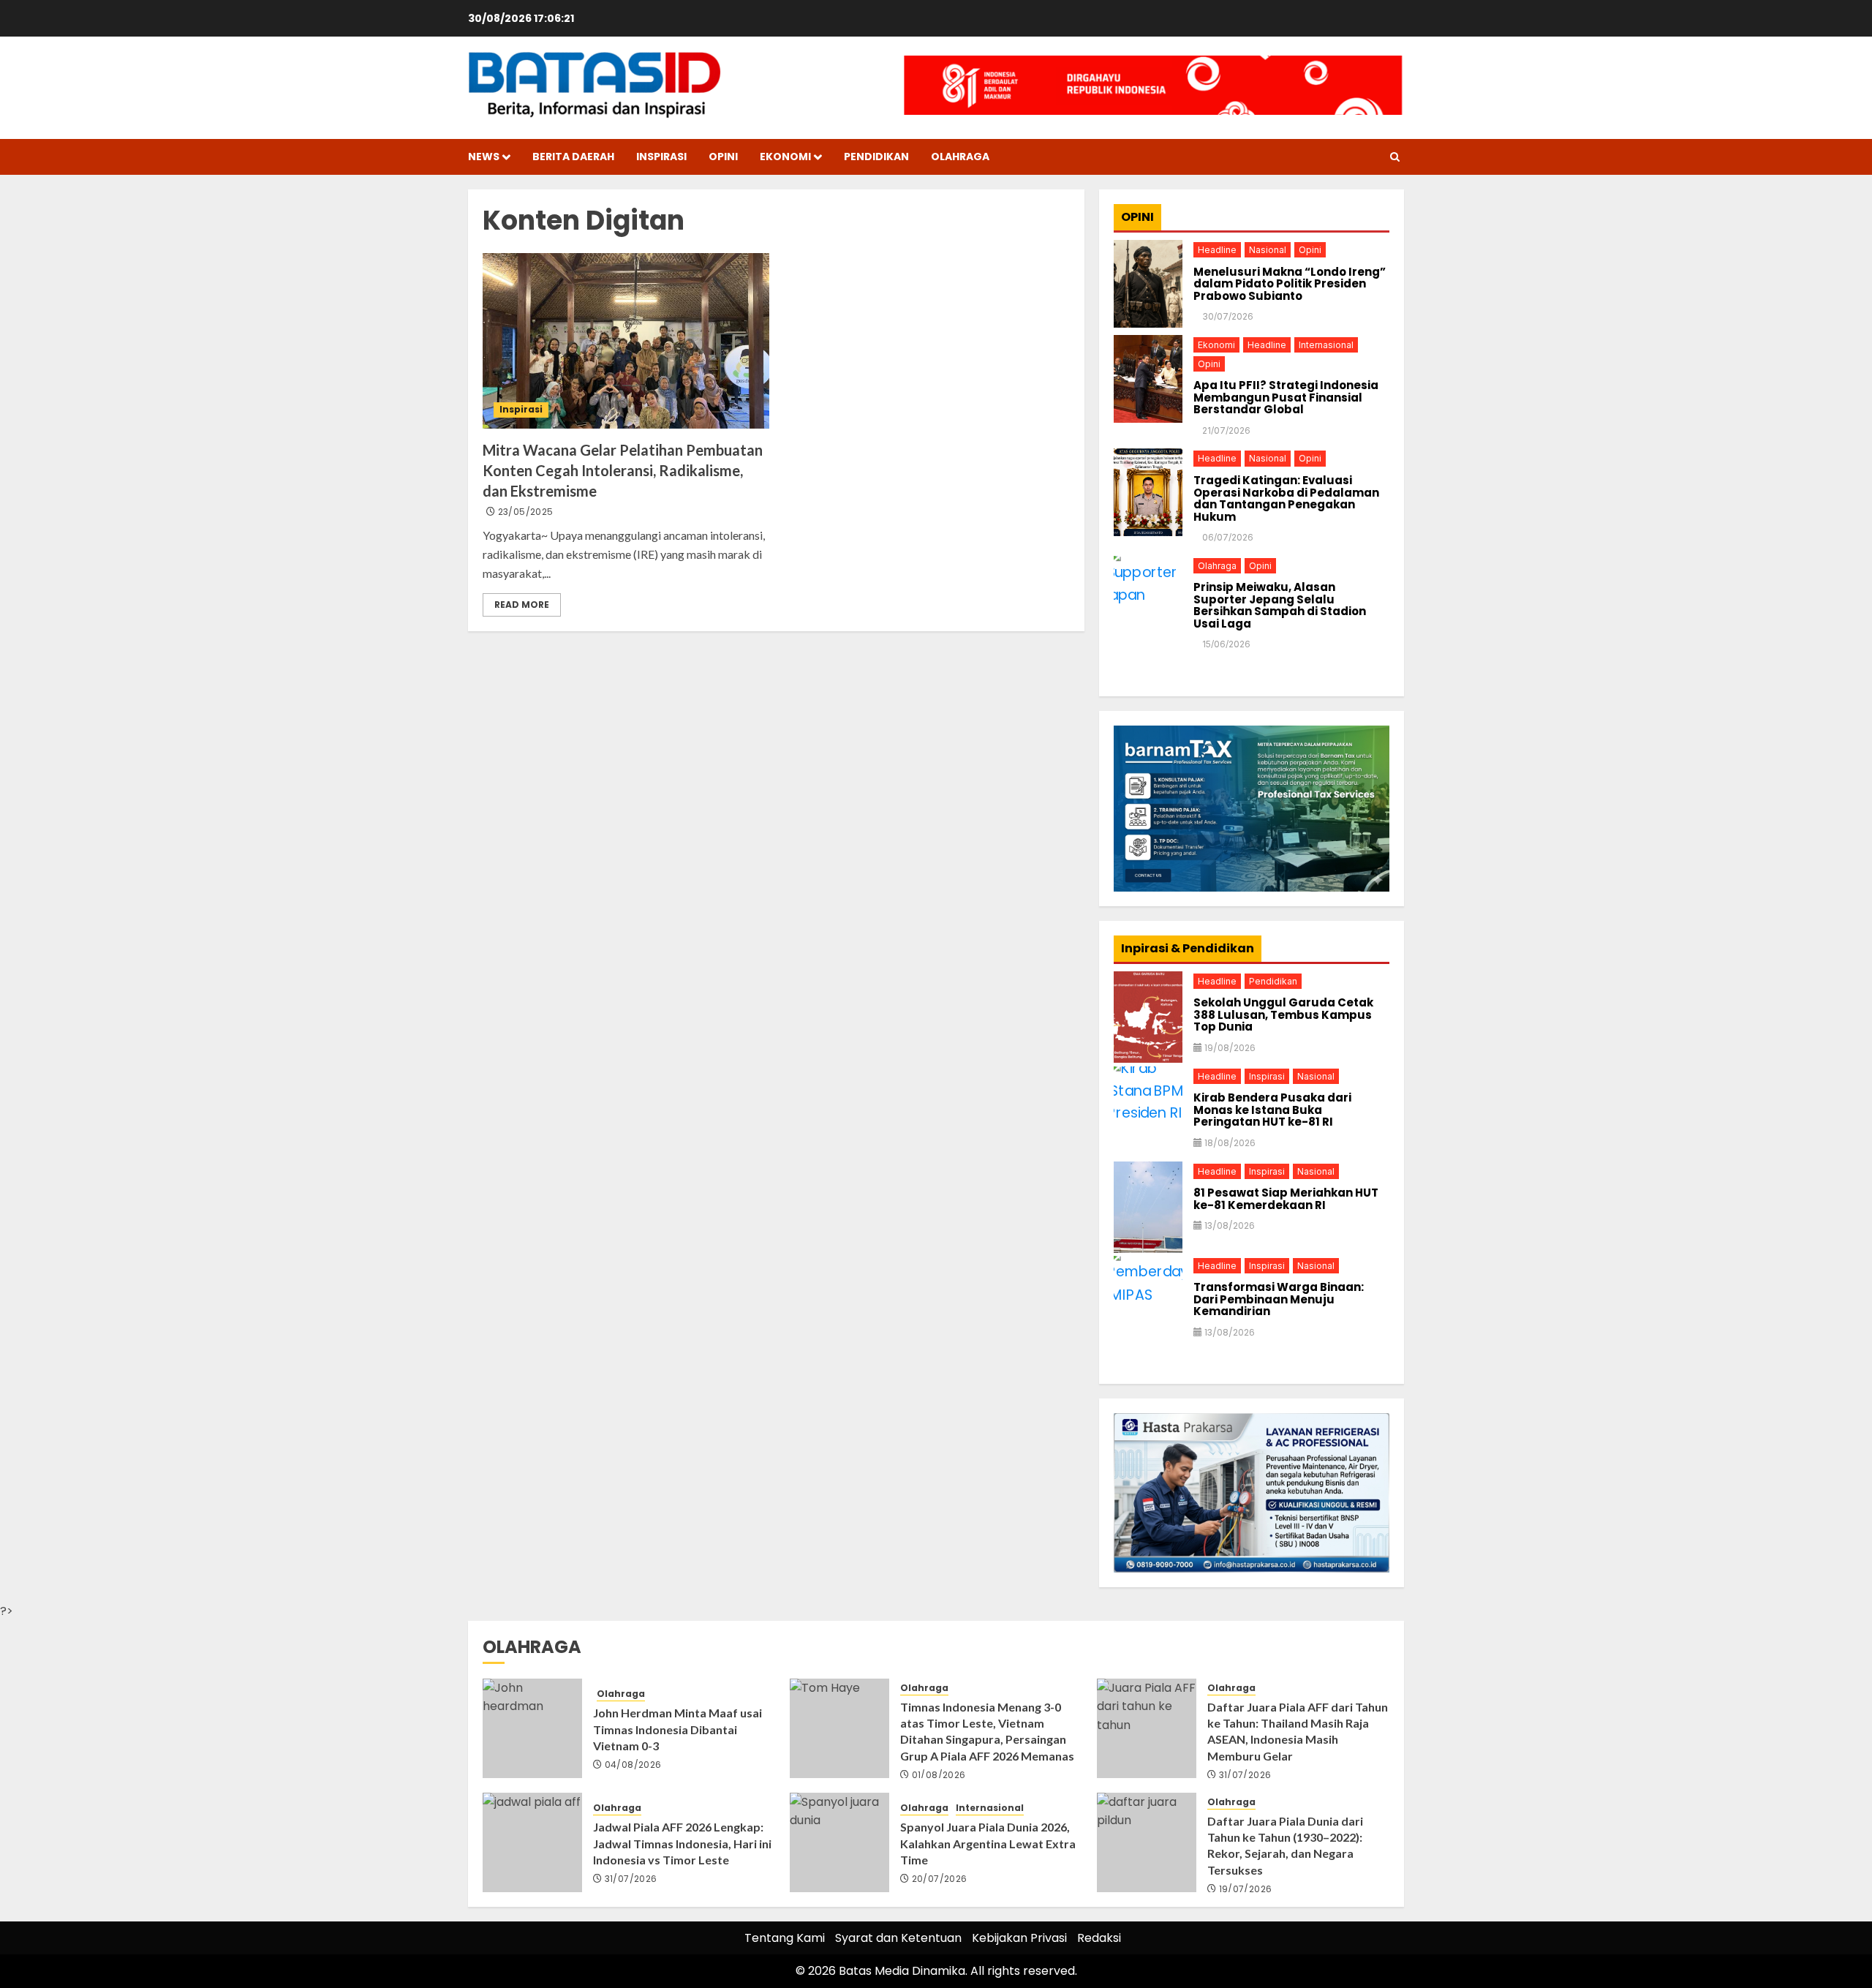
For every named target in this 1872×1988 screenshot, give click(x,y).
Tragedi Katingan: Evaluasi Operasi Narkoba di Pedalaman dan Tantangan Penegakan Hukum (1286, 499)
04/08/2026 (633, 1765)
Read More (522, 605)
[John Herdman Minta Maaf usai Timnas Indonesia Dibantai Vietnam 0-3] (532, 1728)
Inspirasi (661, 157)
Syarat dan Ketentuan (898, 1938)
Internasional (1326, 345)
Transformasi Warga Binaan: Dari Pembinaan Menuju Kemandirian (1279, 1300)
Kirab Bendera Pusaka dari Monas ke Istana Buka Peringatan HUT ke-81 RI (1272, 1110)
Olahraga (960, 157)
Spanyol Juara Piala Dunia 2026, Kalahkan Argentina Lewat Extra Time (988, 1843)
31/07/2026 (1245, 1775)
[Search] (1395, 157)
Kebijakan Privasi (1019, 1938)
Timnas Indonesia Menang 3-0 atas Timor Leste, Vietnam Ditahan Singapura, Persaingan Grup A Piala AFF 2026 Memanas (987, 1731)
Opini (723, 157)
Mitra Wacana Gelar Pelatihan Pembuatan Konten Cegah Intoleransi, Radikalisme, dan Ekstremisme (623, 470)
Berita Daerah (573, 157)
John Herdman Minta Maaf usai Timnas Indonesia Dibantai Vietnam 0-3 (678, 1729)
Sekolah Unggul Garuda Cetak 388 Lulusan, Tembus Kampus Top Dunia (1283, 1015)
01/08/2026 (939, 1775)
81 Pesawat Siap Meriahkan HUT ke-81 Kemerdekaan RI (1286, 1199)
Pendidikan (876, 157)
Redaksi (1099, 1938)
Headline (1217, 250)
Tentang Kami (785, 1938)
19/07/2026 (1246, 1889)
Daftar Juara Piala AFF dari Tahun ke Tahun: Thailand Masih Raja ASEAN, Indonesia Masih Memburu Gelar (1298, 1731)
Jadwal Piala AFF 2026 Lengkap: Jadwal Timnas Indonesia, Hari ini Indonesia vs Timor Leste (682, 1843)
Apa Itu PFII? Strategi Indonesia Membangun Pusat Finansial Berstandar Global (1286, 398)
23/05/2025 (526, 512)
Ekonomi (785, 157)
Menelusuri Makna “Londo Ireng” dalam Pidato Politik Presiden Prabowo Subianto (1290, 285)
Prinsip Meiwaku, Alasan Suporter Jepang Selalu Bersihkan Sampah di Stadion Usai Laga (1280, 606)
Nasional (1268, 250)
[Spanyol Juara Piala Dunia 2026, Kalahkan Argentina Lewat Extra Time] (839, 1842)
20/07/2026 (940, 1879)
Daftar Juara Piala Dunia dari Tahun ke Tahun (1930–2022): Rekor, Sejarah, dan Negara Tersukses (1285, 1845)
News (484, 157)
